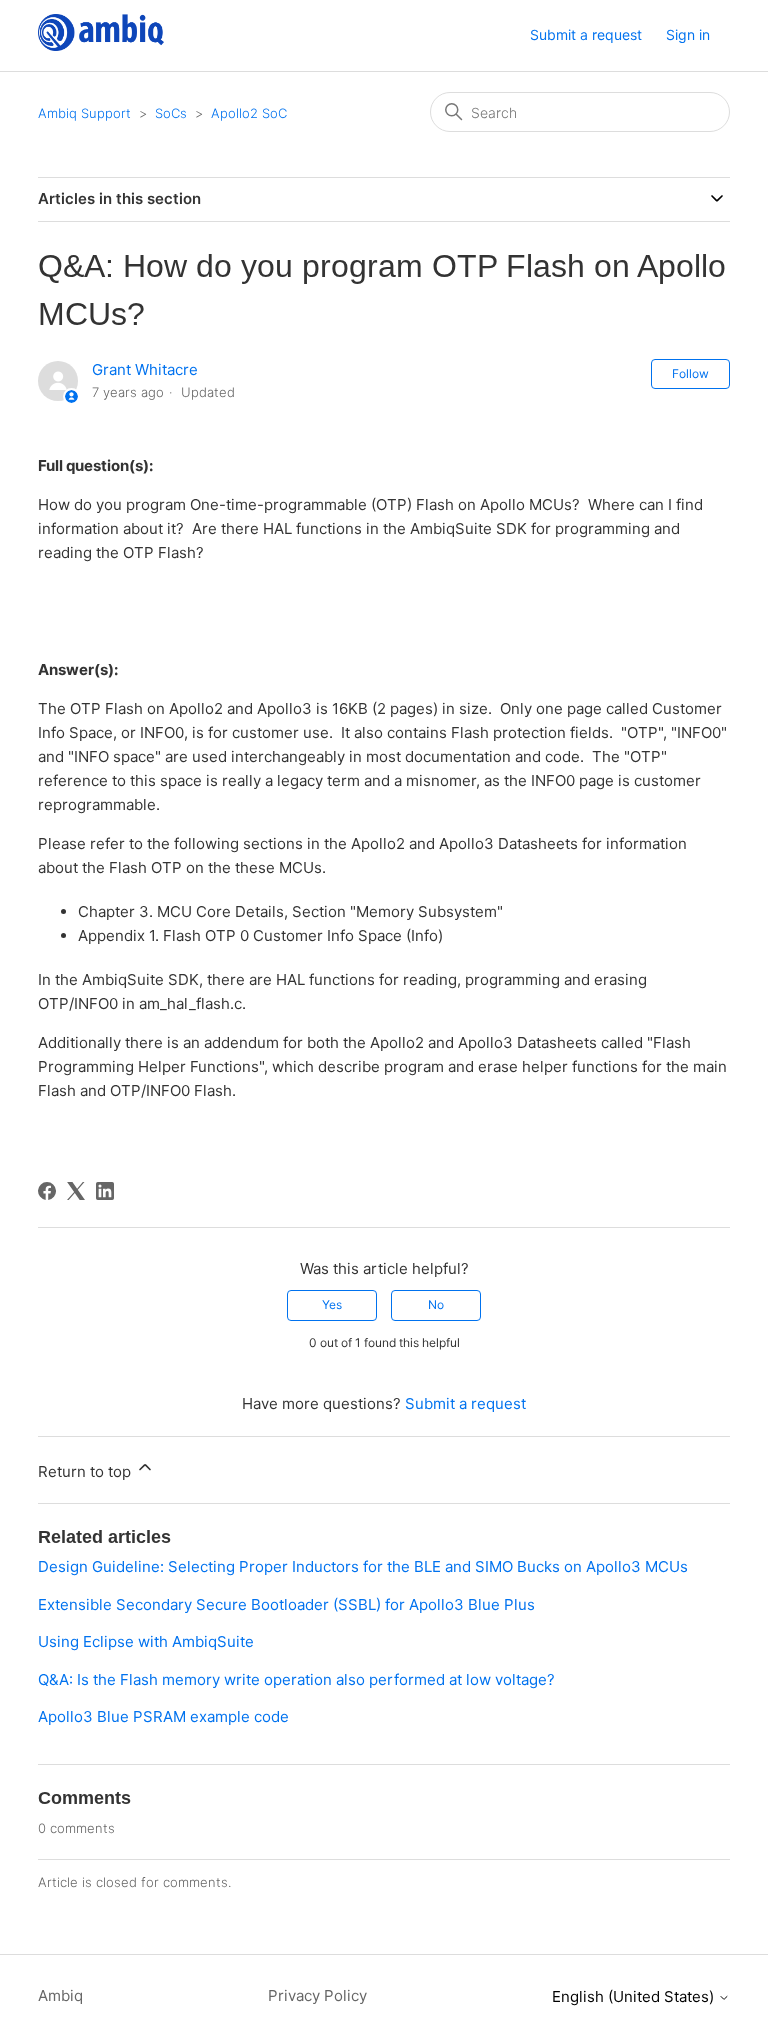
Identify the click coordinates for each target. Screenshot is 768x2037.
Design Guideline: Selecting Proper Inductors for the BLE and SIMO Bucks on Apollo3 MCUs (363, 1566)
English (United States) (635, 1996)
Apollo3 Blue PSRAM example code (163, 1716)
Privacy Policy (317, 1995)
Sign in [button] (688, 34)
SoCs (173, 113)
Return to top (86, 1471)
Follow (690, 373)
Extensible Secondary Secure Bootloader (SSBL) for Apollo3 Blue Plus (286, 1604)
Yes (332, 1304)
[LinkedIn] (105, 1191)
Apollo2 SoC (249, 113)
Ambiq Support (84, 113)
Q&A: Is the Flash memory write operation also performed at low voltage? (296, 1679)
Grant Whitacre (145, 369)
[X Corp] (76, 1191)
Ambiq (60, 1995)
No (436, 1304)
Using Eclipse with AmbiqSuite (146, 1641)
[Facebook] (47, 1191)
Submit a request (586, 34)
